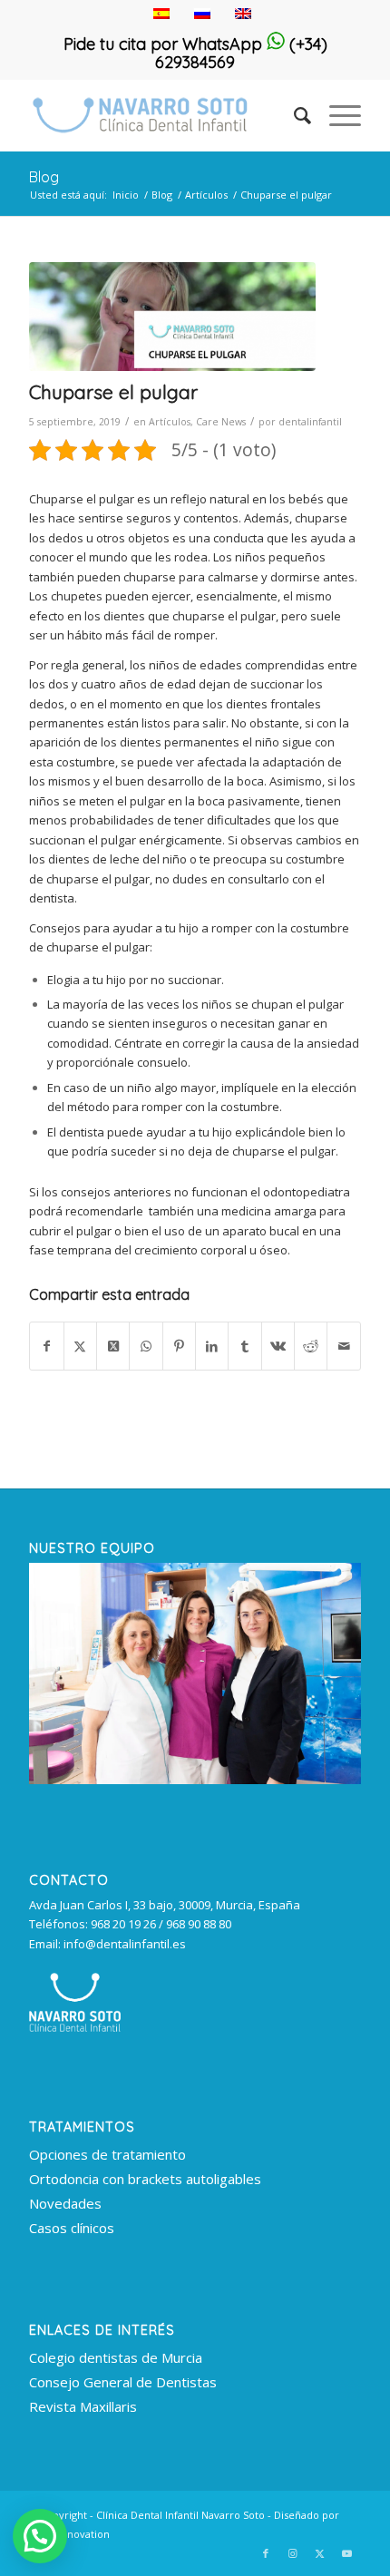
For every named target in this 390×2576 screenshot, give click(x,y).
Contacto (69, 1880)
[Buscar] (293, 115)
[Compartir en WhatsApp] (146, 1346)
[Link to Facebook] (266, 2553)
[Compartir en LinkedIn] (212, 1346)
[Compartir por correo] (343, 1346)
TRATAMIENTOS (82, 2127)
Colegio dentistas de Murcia (116, 2357)
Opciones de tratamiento (107, 2154)
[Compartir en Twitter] (80, 1346)
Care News (221, 422)
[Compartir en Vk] (278, 1346)
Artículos (170, 422)
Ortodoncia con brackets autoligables (145, 2179)
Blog (44, 177)
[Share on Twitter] (113, 1346)
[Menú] (336, 115)
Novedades (65, 2203)
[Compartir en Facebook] (46, 1346)
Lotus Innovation (69, 2534)
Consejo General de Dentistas (123, 2382)
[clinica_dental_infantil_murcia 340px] (161, 115)
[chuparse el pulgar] (172, 317)
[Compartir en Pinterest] (179, 1346)
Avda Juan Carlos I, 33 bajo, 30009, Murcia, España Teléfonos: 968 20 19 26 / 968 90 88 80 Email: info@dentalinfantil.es (165, 1924)
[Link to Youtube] (347, 2553)
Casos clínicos (72, 2228)
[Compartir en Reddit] (311, 1346)
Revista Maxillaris (83, 2406)
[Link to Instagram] (293, 2553)
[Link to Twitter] (320, 2553)
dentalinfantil (310, 422)
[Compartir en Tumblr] (244, 1346)
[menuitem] (293, 115)
